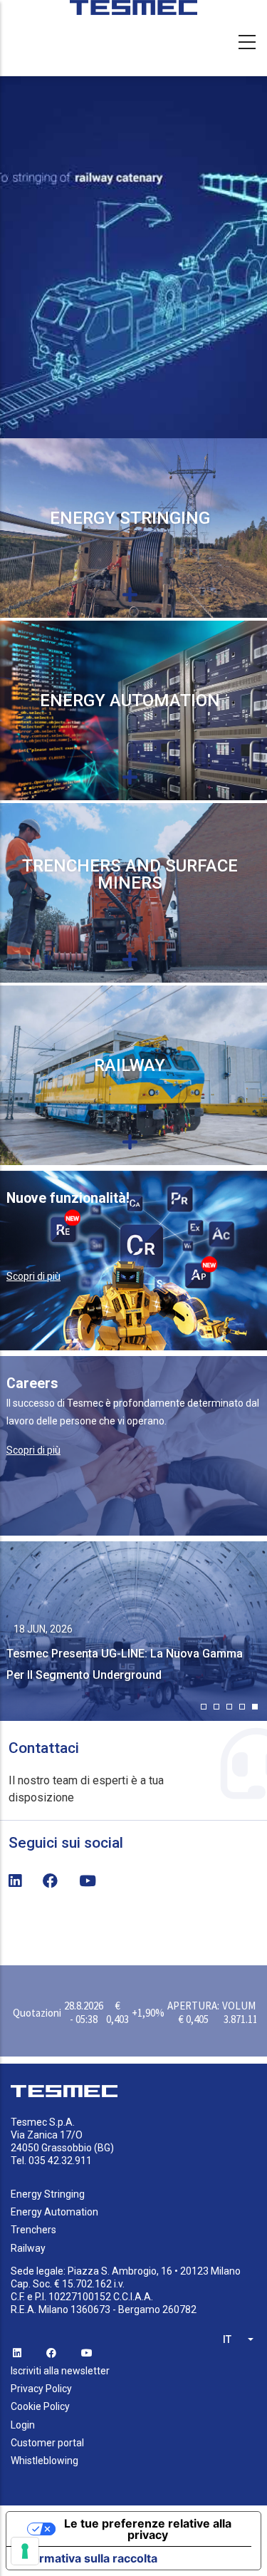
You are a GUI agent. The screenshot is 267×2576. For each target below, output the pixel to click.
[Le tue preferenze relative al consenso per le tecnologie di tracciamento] (25, 2551)
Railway (130, 1065)
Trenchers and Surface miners (130, 874)
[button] (204, 1707)
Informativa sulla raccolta (88, 2558)
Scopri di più (33, 1276)
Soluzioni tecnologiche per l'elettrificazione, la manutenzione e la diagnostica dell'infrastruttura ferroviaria (130, 1111)
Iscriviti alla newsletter (60, 2371)
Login (23, 2425)
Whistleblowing (44, 2461)
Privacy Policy (41, 2389)
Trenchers (33, 2230)
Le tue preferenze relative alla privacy (148, 2529)
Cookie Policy (40, 2406)
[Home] (134, 14)
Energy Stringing (130, 518)
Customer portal (47, 2443)
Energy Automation (130, 700)
